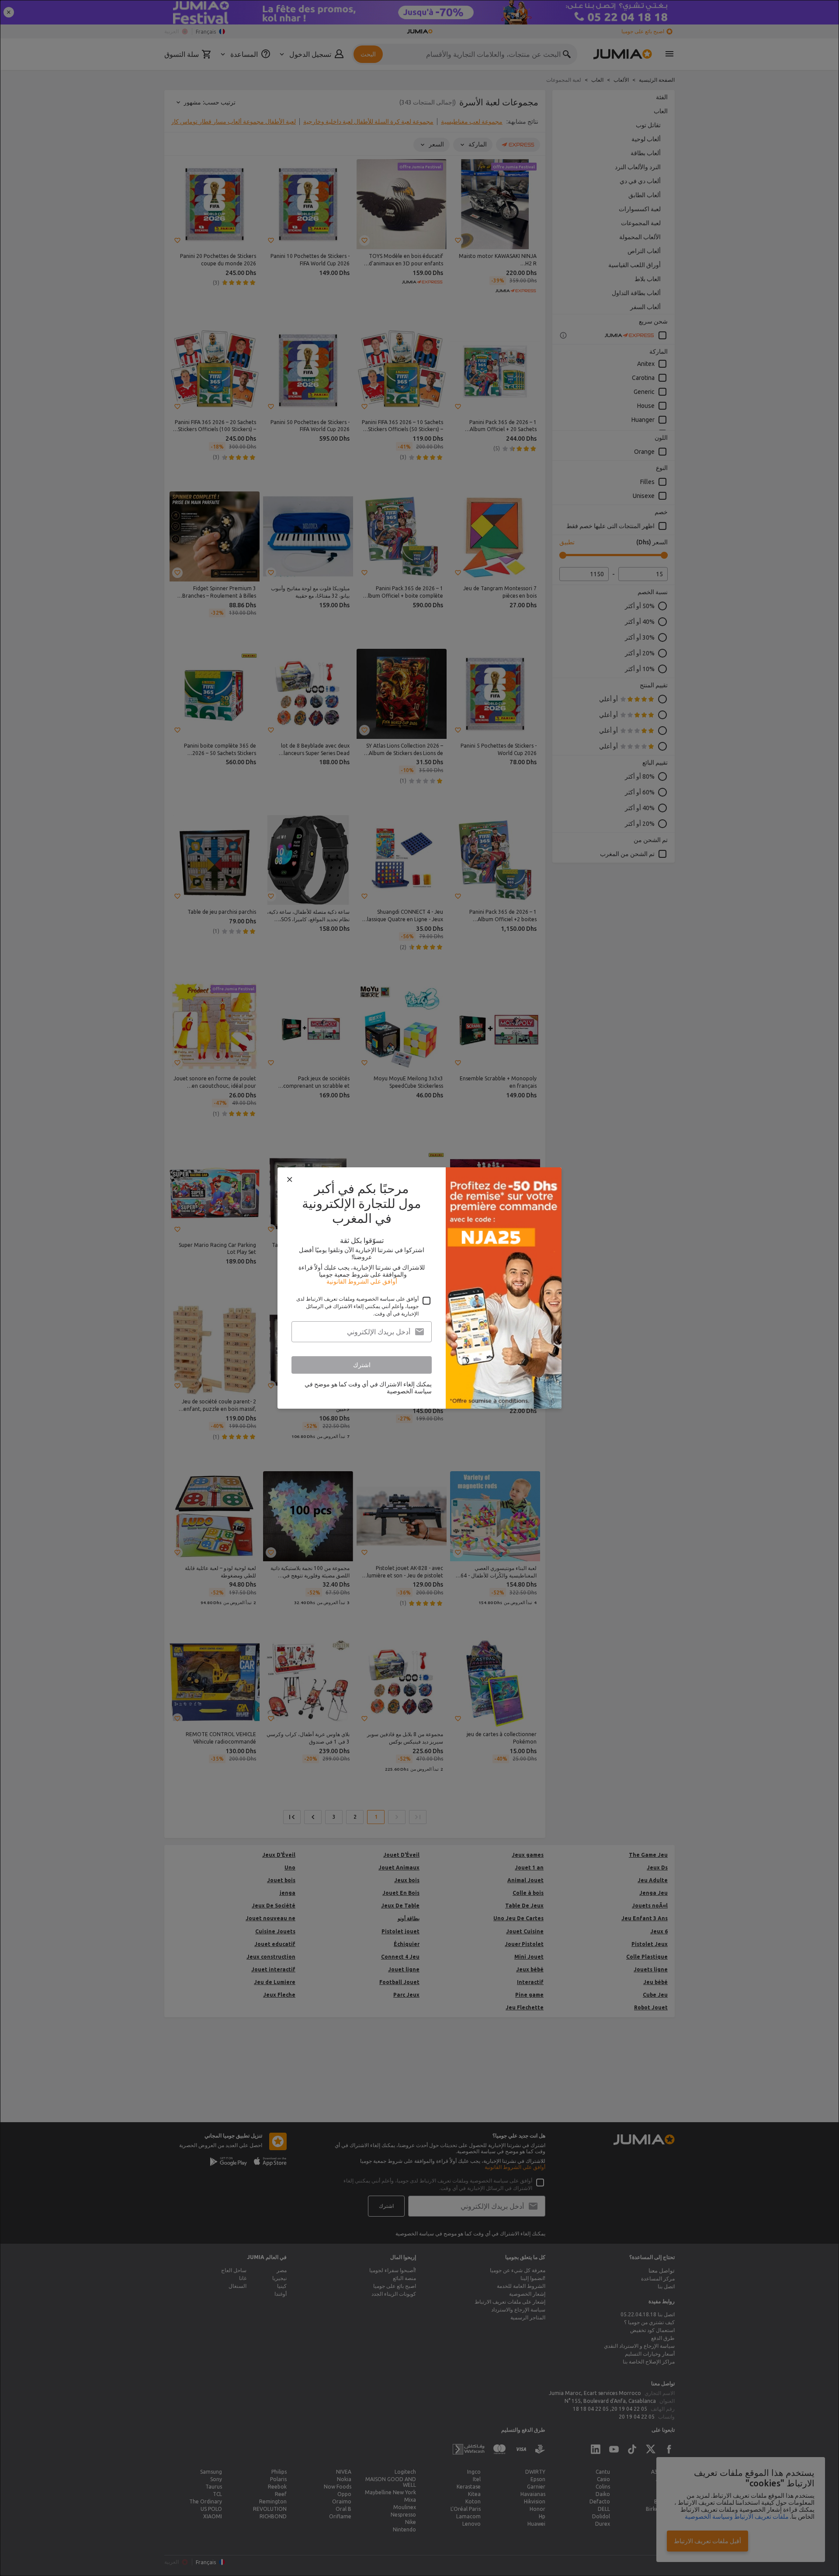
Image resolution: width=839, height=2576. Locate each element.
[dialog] (419, 1288)
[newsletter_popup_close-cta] (290, 1180)
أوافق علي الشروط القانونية (362, 1281)
